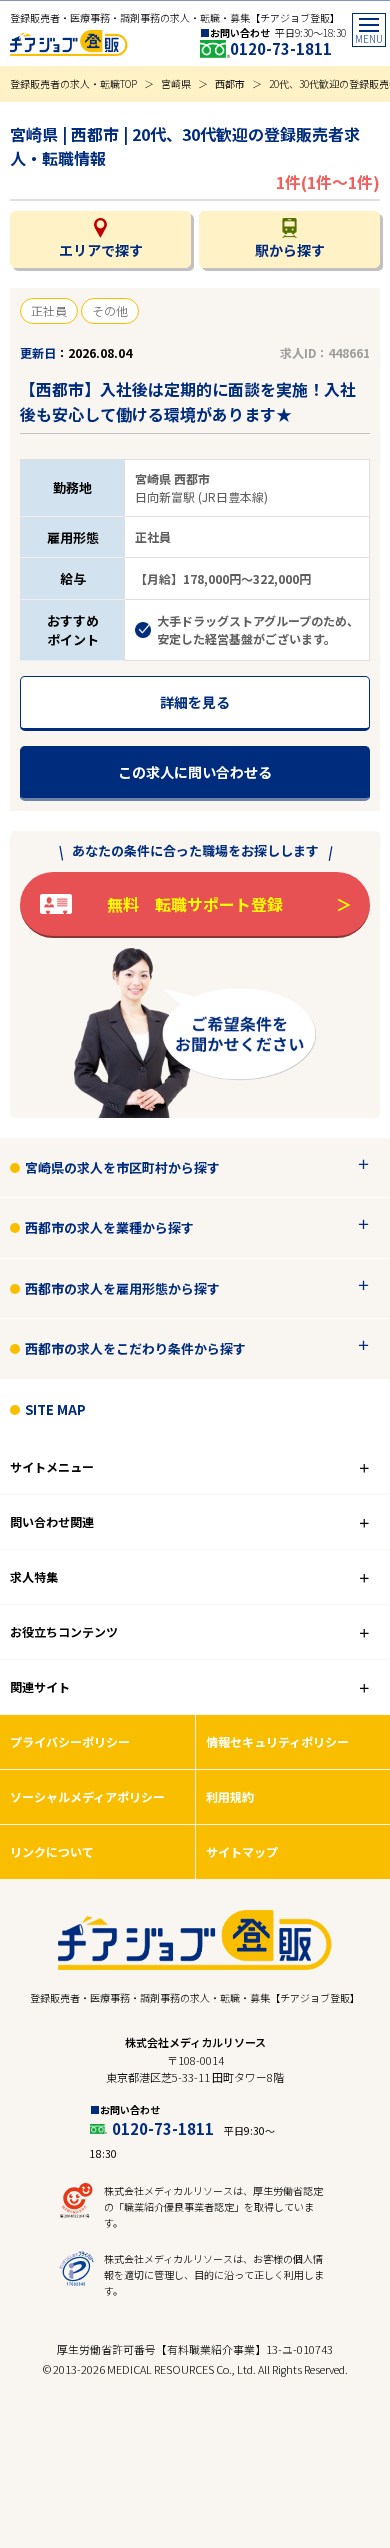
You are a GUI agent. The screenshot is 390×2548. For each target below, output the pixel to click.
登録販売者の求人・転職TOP (73, 83)
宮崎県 (176, 83)
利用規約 (230, 1796)
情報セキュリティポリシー (277, 1741)
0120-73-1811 (281, 48)
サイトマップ (242, 1851)
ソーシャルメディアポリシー (87, 1796)
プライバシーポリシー (70, 1741)
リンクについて (52, 1851)
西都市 (230, 83)
